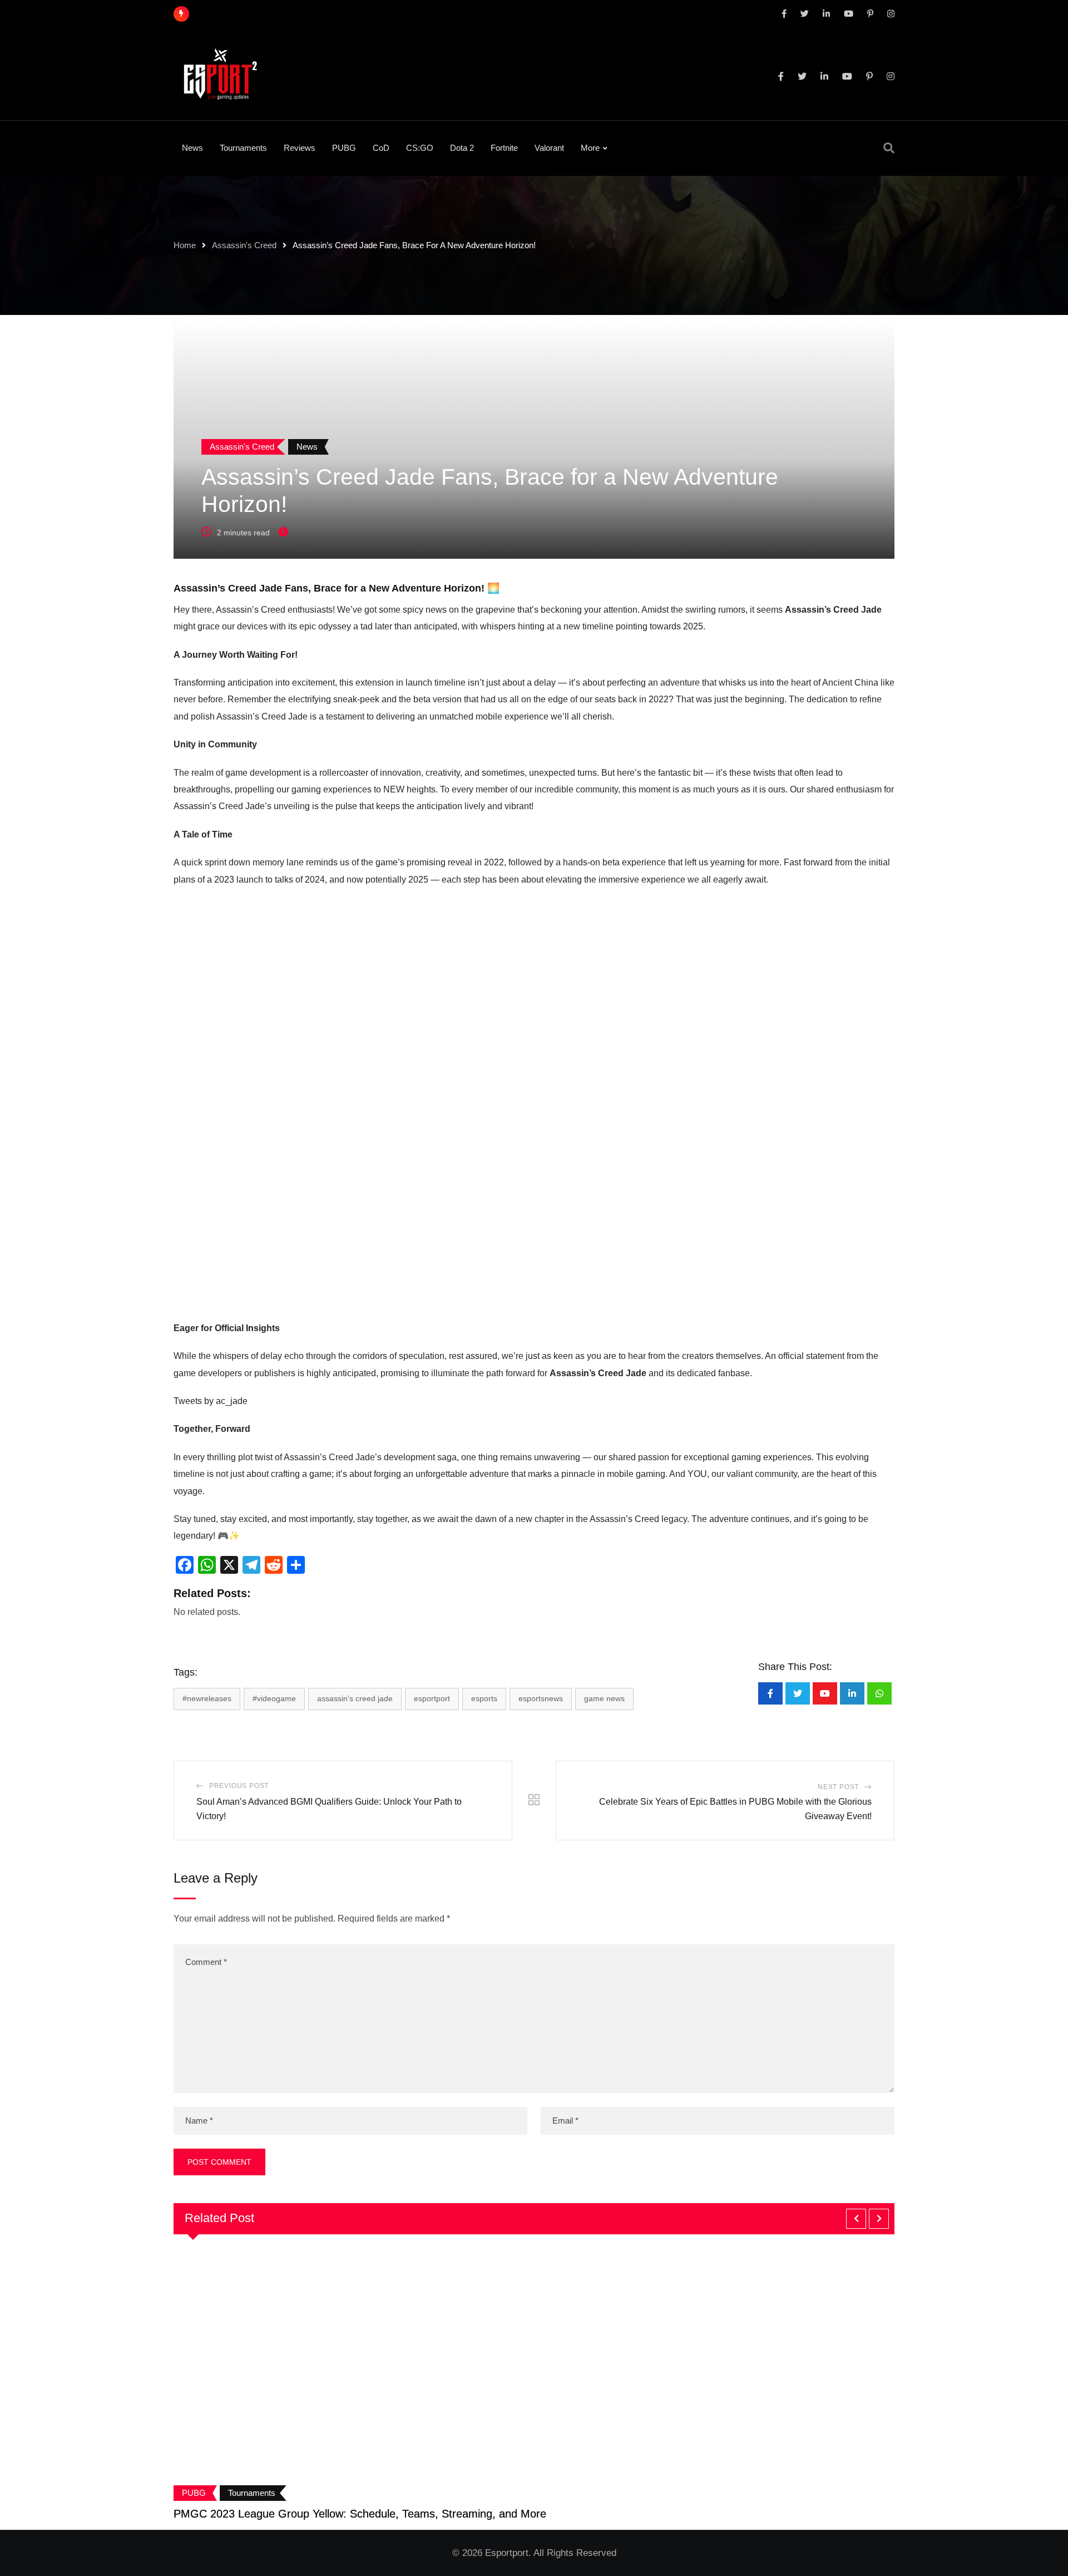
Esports (484, 1698)
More (590, 148)
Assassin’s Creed (251, 610)
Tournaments (243, 148)
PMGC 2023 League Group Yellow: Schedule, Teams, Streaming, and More (360, 2514)
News (192, 148)
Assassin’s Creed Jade (355, 1698)
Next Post (838, 1787)
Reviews (300, 148)
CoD (381, 148)
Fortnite (504, 148)
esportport (432, 1698)
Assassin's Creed (244, 245)
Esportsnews (541, 1698)
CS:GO (420, 148)
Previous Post (239, 1786)
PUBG (344, 148)
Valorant (549, 148)
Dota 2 (462, 148)
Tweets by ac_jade (211, 1401)
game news (604, 1698)
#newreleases (207, 1698)
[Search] (889, 148)
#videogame (274, 1698)
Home (185, 245)
